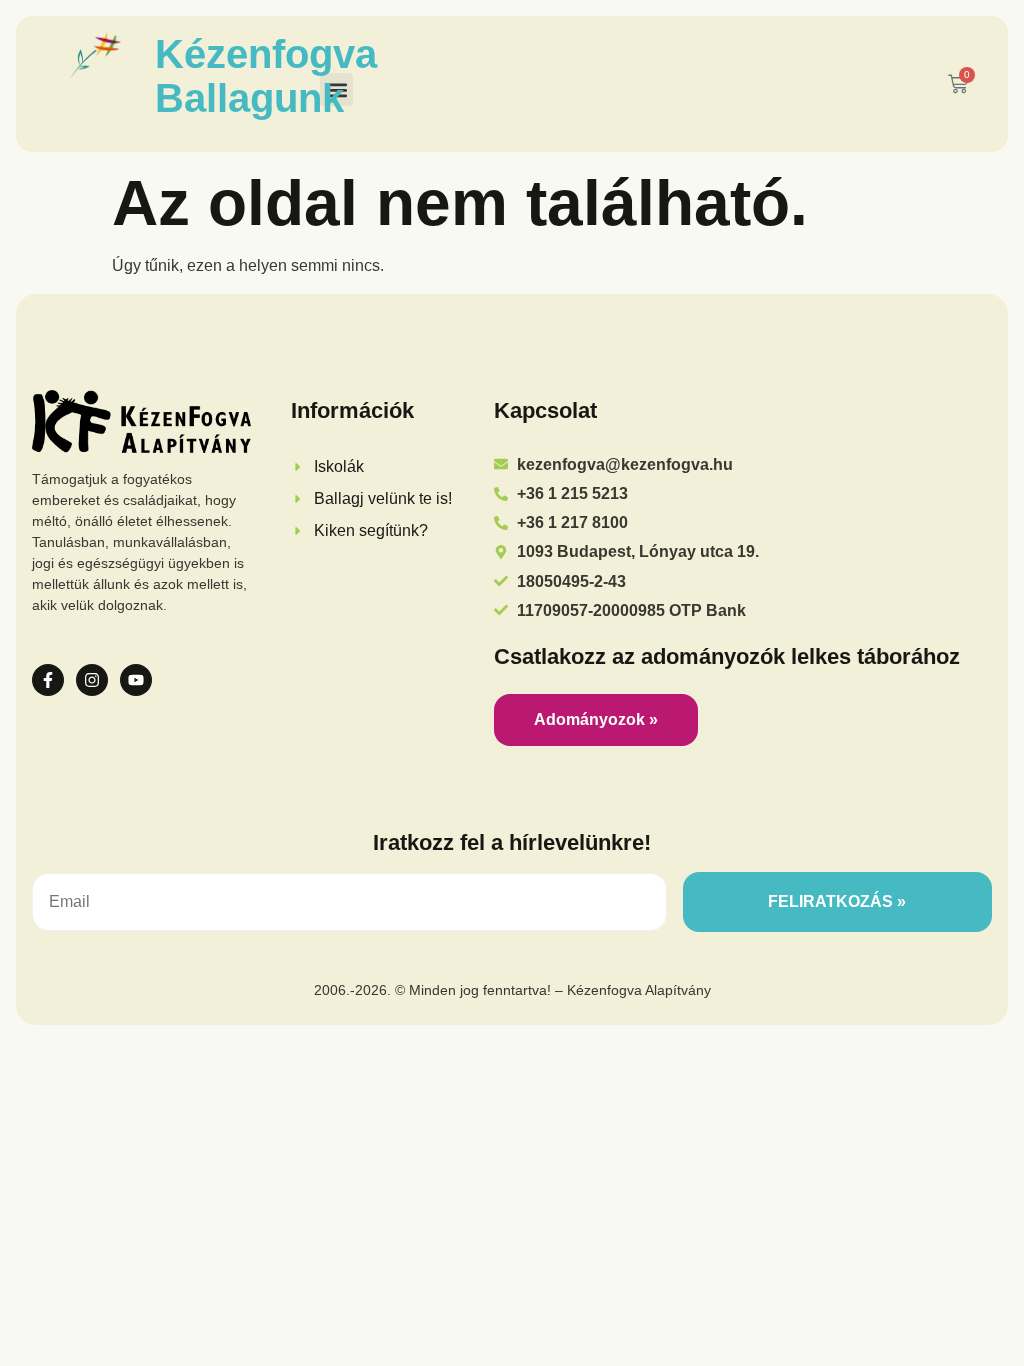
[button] (336, 89)
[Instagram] (92, 680)
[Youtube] (136, 680)
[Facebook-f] (48, 680)
